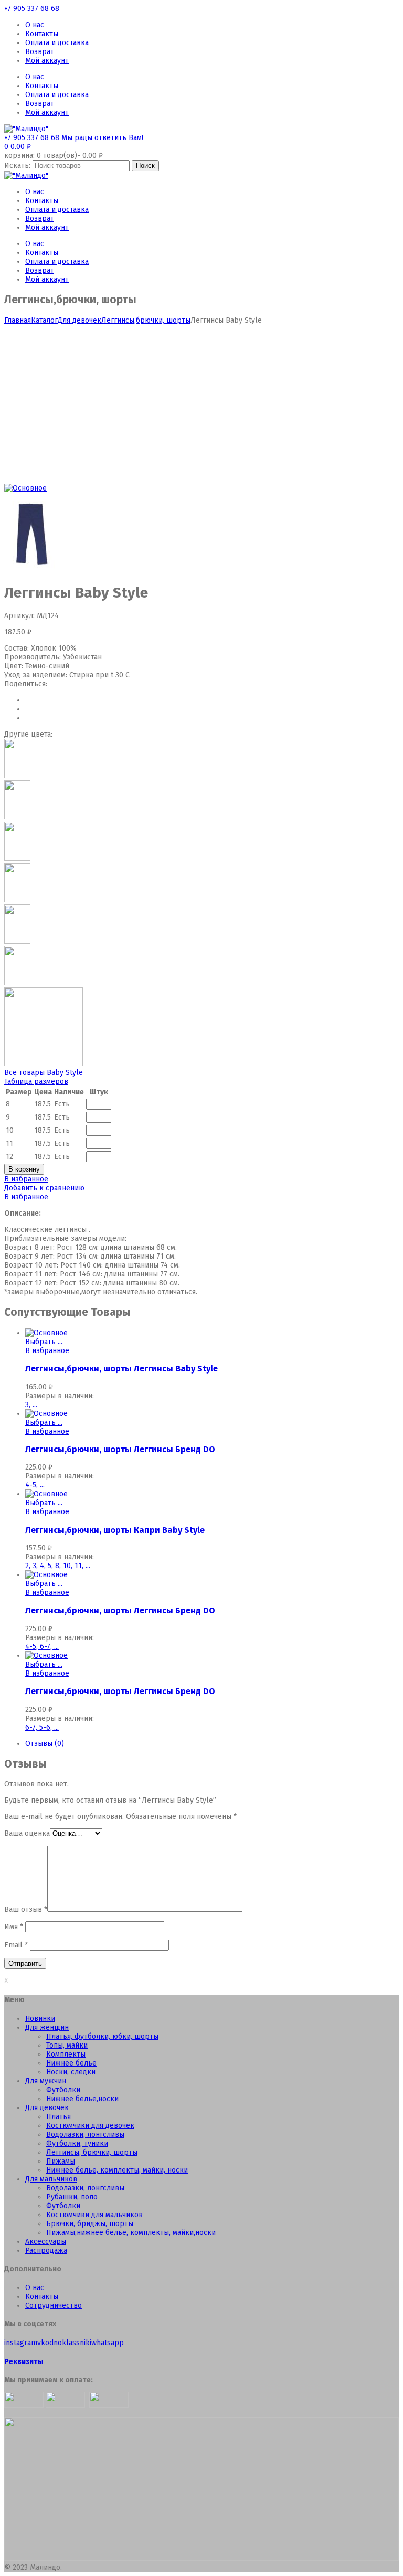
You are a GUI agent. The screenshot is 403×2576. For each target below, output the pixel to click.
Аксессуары (46, 2242)
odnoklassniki (68, 2343)
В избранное (26, 1179)
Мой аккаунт (47, 61)
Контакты (42, 34)
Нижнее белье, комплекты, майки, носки (117, 2170)
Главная (18, 320)
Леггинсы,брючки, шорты (146, 320)
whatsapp (108, 2343)
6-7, (47, 1647)
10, (69, 1566)
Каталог (44, 320)
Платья (59, 2117)
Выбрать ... (44, 1342)
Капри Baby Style (169, 1530)
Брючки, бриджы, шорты (90, 2224)
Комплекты (66, 2054)
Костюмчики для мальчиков (94, 2215)
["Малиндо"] (26, 129)
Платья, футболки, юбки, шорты (102, 2036)
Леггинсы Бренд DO (174, 1449)
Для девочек (79, 320)
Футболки (63, 2090)
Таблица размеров (36, 1082)
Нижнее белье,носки (82, 2099)
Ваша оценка (27, 1833)
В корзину (24, 1169)
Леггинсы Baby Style (176, 1369)
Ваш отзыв (26, 1909)
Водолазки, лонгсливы (85, 2135)
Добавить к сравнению (44, 1188)
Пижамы (61, 2161)
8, (59, 1566)
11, (80, 1566)
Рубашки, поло (72, 2197)
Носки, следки (71, 2072)
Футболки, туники (77, 2143)
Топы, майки (67, 2045)
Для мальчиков (51, 2179)
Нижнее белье (71, 2063)
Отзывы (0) (45, 1744)
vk (41, 2343)
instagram (21, 2343)
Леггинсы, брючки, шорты (92, 2152)
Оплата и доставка (57, 43)
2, (29, 1566)
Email (16, 1945)
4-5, (33, 1485)
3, (29, 1405)
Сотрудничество (54, 2306)
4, (44, 1566)
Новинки (40, 2019)
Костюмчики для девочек (90, 2126)
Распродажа (46, 2250)
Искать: (17, 166)
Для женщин (47, 2027)
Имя (14, 1927)
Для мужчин (46, 2081)
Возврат (40, 52)
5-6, (47, 1727)
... (35, 1405)
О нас (35, 25)
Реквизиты (24, 2362)
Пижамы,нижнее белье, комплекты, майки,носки (131, 2233)
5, (51, 1566)
